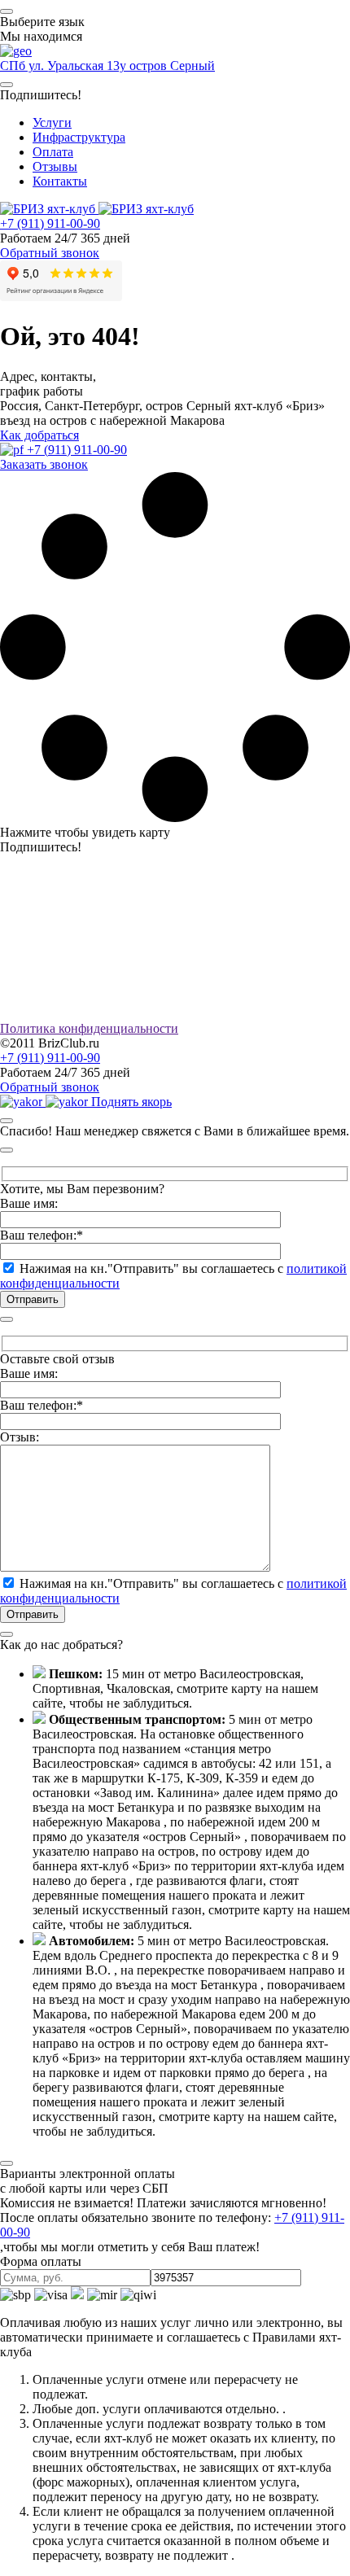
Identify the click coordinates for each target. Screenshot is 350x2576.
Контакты (60, 181)
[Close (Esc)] (7, 1121)
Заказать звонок (44, 464)
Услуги (52, 122)
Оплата (53, 152)
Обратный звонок (50, 253)
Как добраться (39, 435)
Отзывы (55, 166)
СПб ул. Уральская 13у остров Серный (107, 66)
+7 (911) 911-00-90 (50, 223)
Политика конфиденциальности (89, 1028)
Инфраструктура (79, 137)
